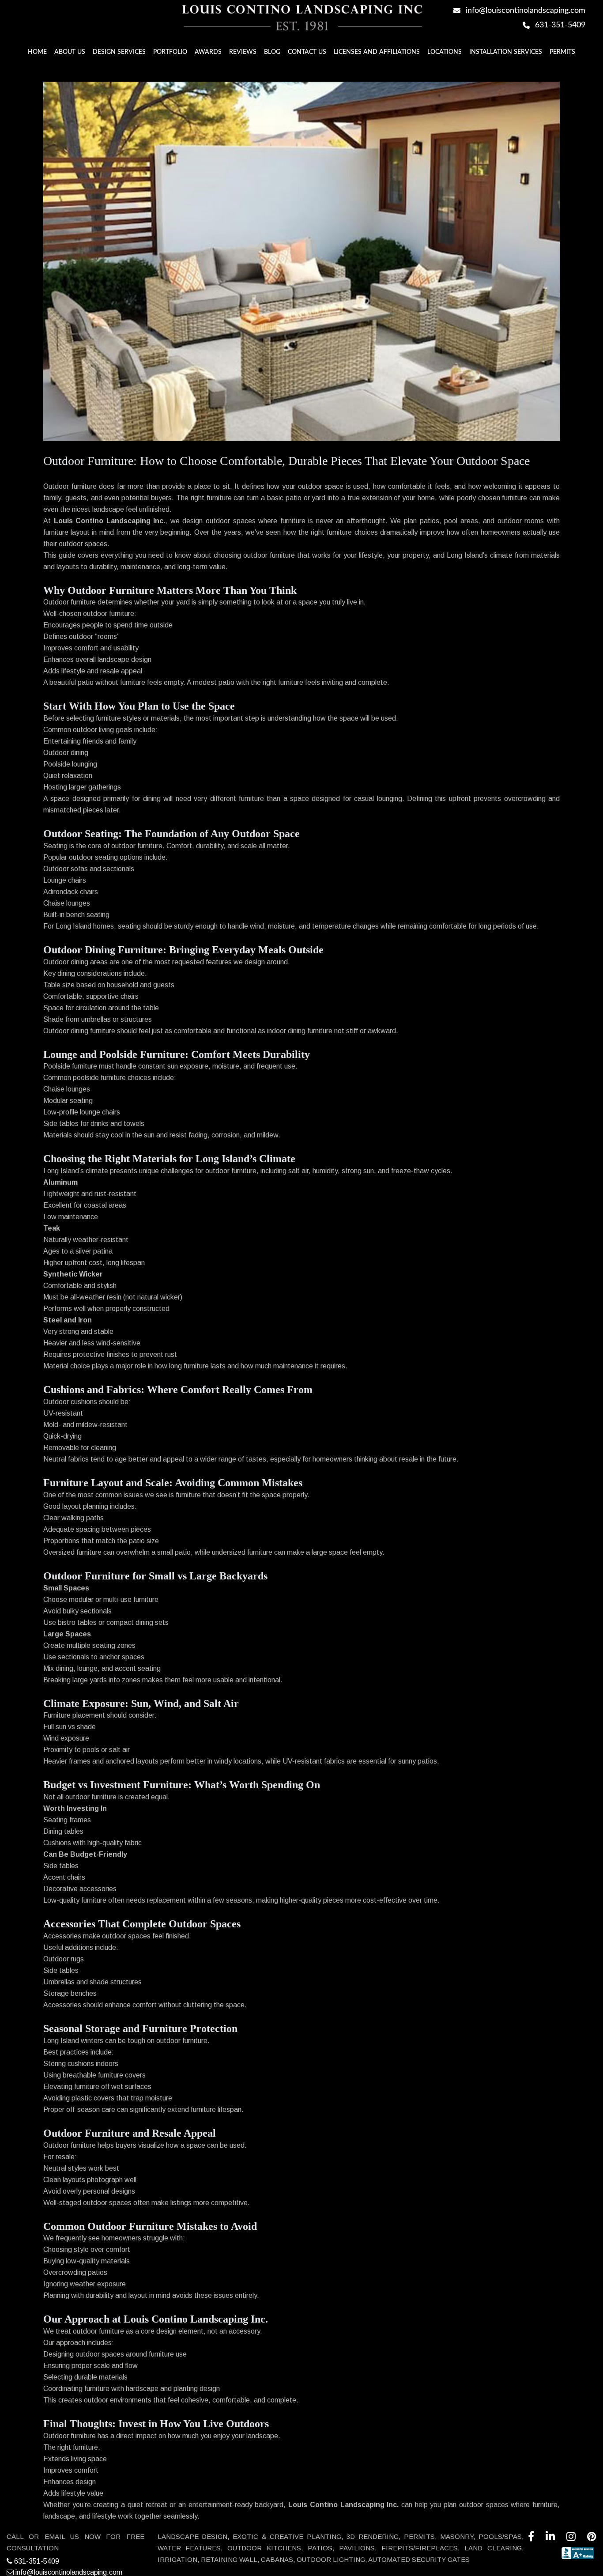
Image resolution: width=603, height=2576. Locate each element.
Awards (208, 52)
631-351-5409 (36, 2561)
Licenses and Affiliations (377, 52)
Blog (272, 52)
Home (37, 52)
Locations (445, 52)
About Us (70, 52)
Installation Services (506, 52)
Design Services (119, 52)
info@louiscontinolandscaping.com (68, 2572)
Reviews (243, 52)
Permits (562, 52)
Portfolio (170, 52)
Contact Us (307, 52)
